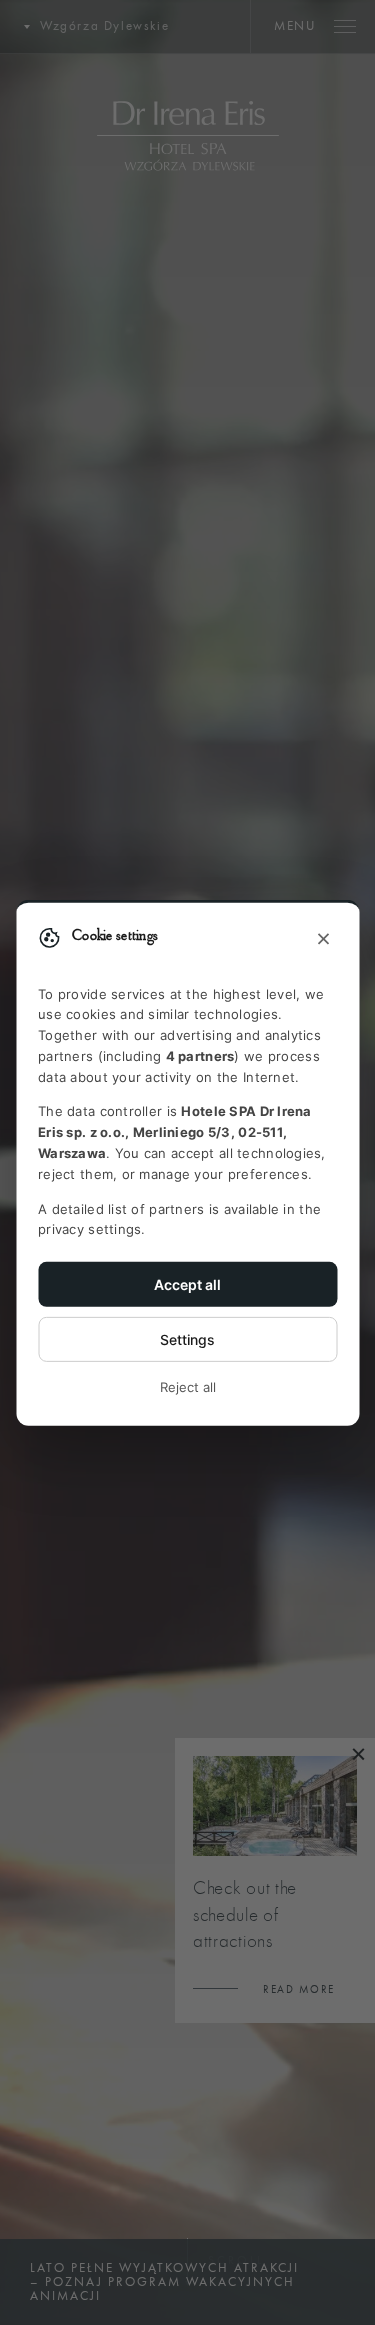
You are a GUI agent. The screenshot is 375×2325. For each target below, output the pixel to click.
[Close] (323, 939)
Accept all (187, 1284)
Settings (187, 1339)
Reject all (188, 1387)
